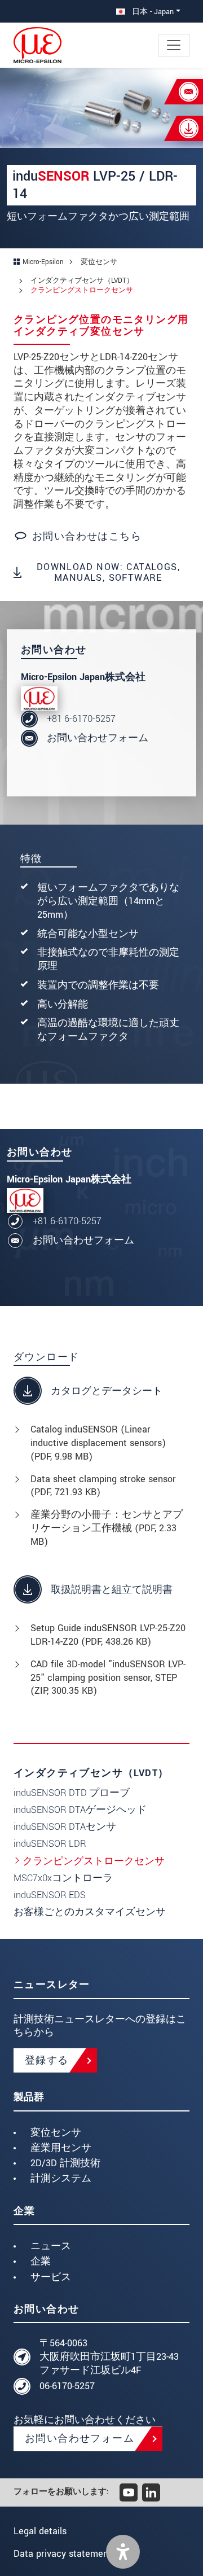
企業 (41, 2261)
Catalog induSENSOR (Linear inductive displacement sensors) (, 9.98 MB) (98, 1443)
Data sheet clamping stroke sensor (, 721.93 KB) (103, 1486)
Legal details (40, 2531)
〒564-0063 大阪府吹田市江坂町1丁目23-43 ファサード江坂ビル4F (109, 2357)
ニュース (51, 2246)
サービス (51, 2277)
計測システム (61, 2178)
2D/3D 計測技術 (65, 2163)
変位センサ (56, 2133)
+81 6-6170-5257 (81, 719)
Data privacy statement (63, 2554)
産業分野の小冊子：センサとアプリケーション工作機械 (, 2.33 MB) (107, 1528)
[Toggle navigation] (174, 45)
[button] (123, 2552)
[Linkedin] (151, 2492)
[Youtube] (129, 2492)
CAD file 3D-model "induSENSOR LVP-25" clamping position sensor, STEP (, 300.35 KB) (108, 1678)
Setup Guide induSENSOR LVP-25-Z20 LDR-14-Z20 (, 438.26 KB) (108, 1635)
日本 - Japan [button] (152, 12)
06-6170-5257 (67, 2386)
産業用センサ (61, 2148)
